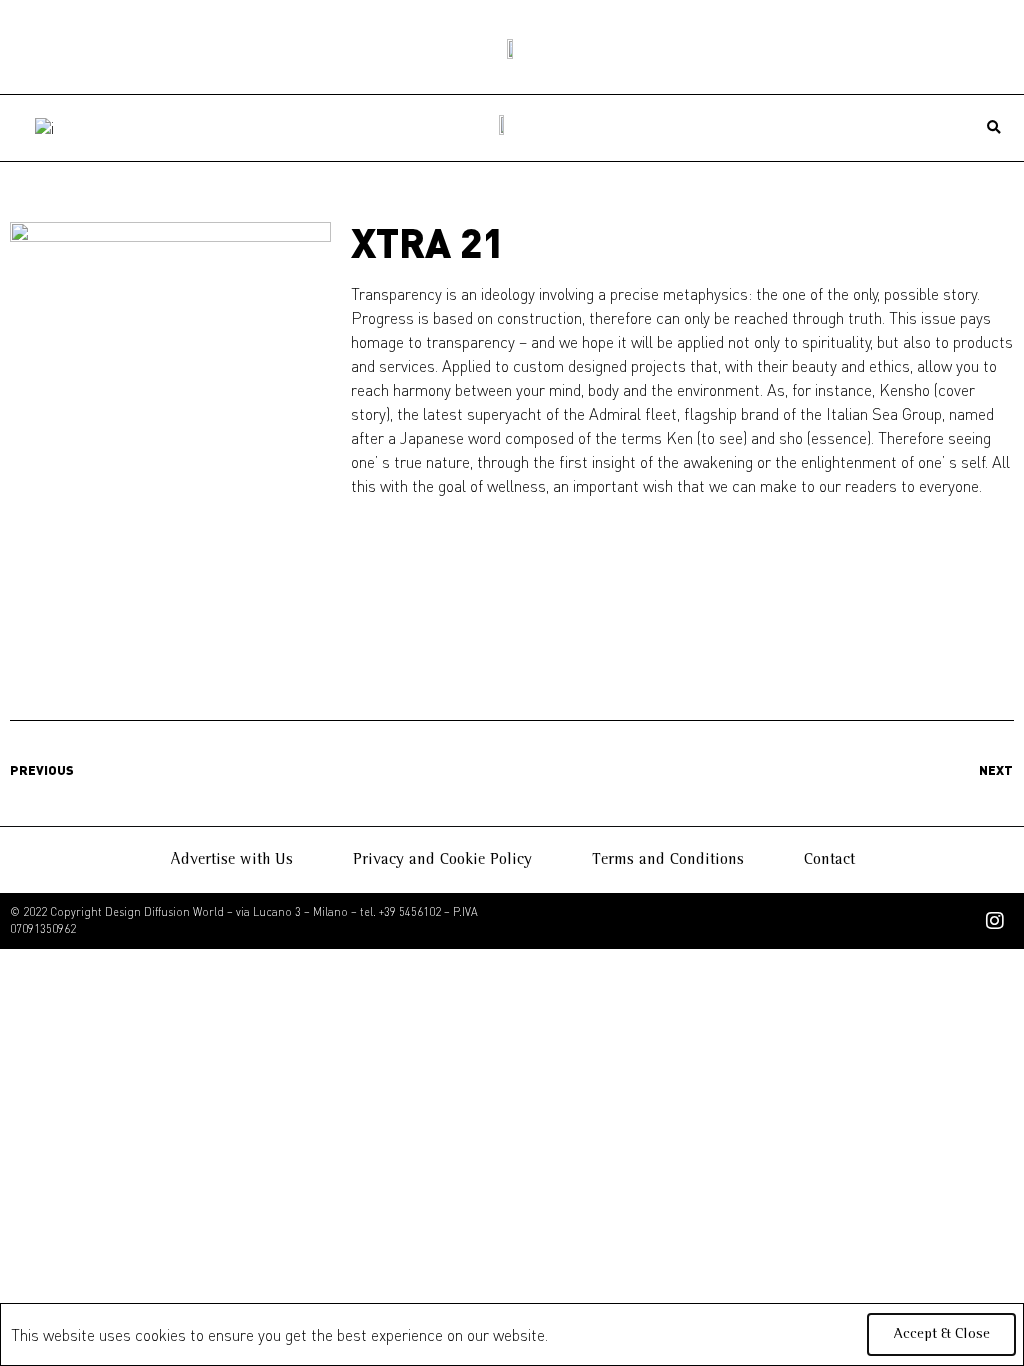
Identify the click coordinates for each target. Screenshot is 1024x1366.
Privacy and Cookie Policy (442, 860)
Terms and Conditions (668, 860)
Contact (829, 860)
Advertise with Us (231, 860)
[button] (994, 128)
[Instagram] (995, 921)
